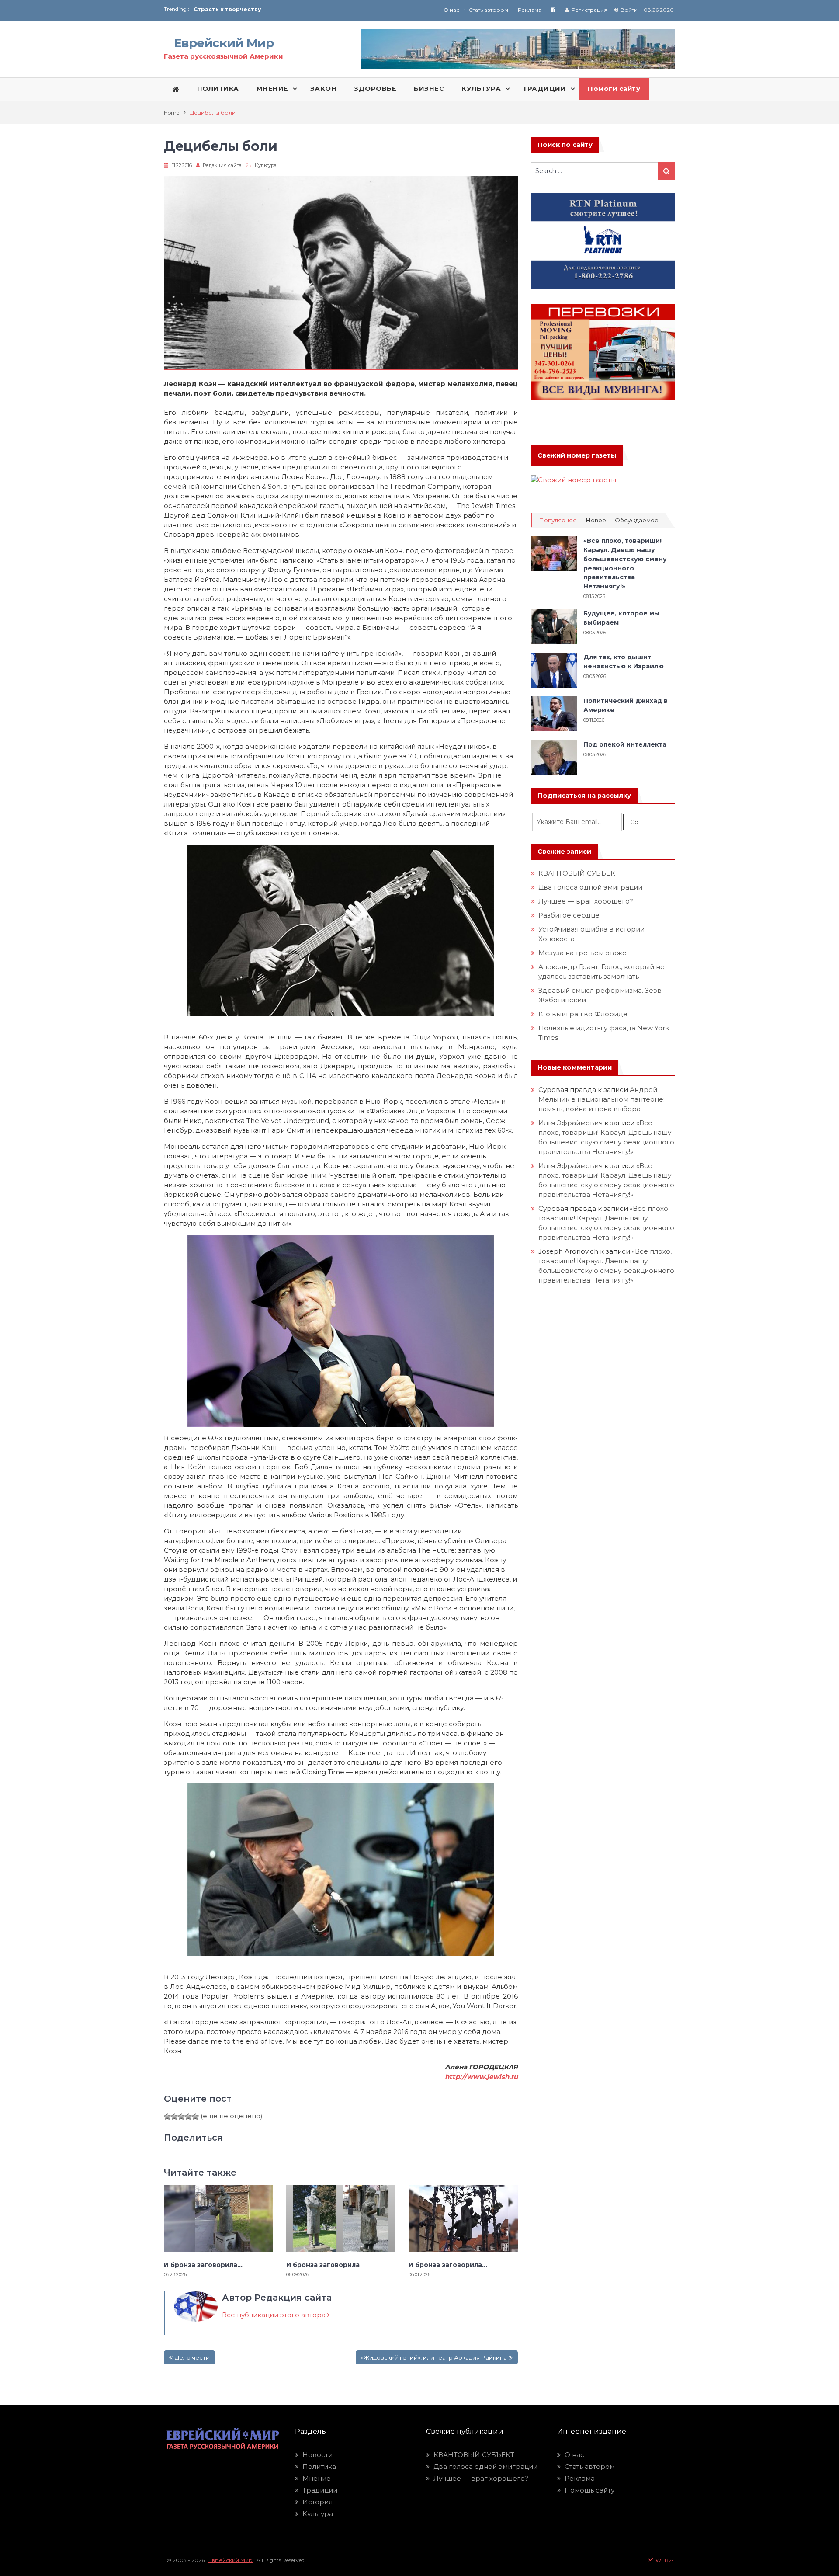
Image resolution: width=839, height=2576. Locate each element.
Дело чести (192, 2357)
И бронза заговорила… (205, 2265)
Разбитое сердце (569, 915)
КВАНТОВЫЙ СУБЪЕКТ (579, 873)
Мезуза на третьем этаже (582, 953)
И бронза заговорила (323, 2265)
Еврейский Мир (224, 43)
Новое (596, 520)
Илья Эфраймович (570, 1123)
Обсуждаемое (637, 520)
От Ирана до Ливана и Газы (236, 9)
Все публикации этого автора (275, 2315)
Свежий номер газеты (577, 455)
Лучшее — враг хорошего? (586, 901)
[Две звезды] (174, 2117)
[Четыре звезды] (188, 2117)
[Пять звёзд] (195, 2117)
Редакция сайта (222, 165)
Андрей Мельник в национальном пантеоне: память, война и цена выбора (602, 1099)
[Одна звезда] (167, 2117)
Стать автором (489, 10)
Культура (266, 165)
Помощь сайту (589, 2490)
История (317, 2502)
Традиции (320, 2490)
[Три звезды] (181, 2117)
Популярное (558, 520)
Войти (629, 10)
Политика (319, 2466)
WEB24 (664, 2560)
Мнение (317, 2478)
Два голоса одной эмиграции (590, 887)
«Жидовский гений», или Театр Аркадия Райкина (434, 2357)
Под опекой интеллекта (625, 744)
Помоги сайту (614, 89)
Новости (317, 2455)
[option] (307, 9)
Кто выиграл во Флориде (583, 1014)
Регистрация (589, 10)
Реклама (530, 10)
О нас (451, 10)
